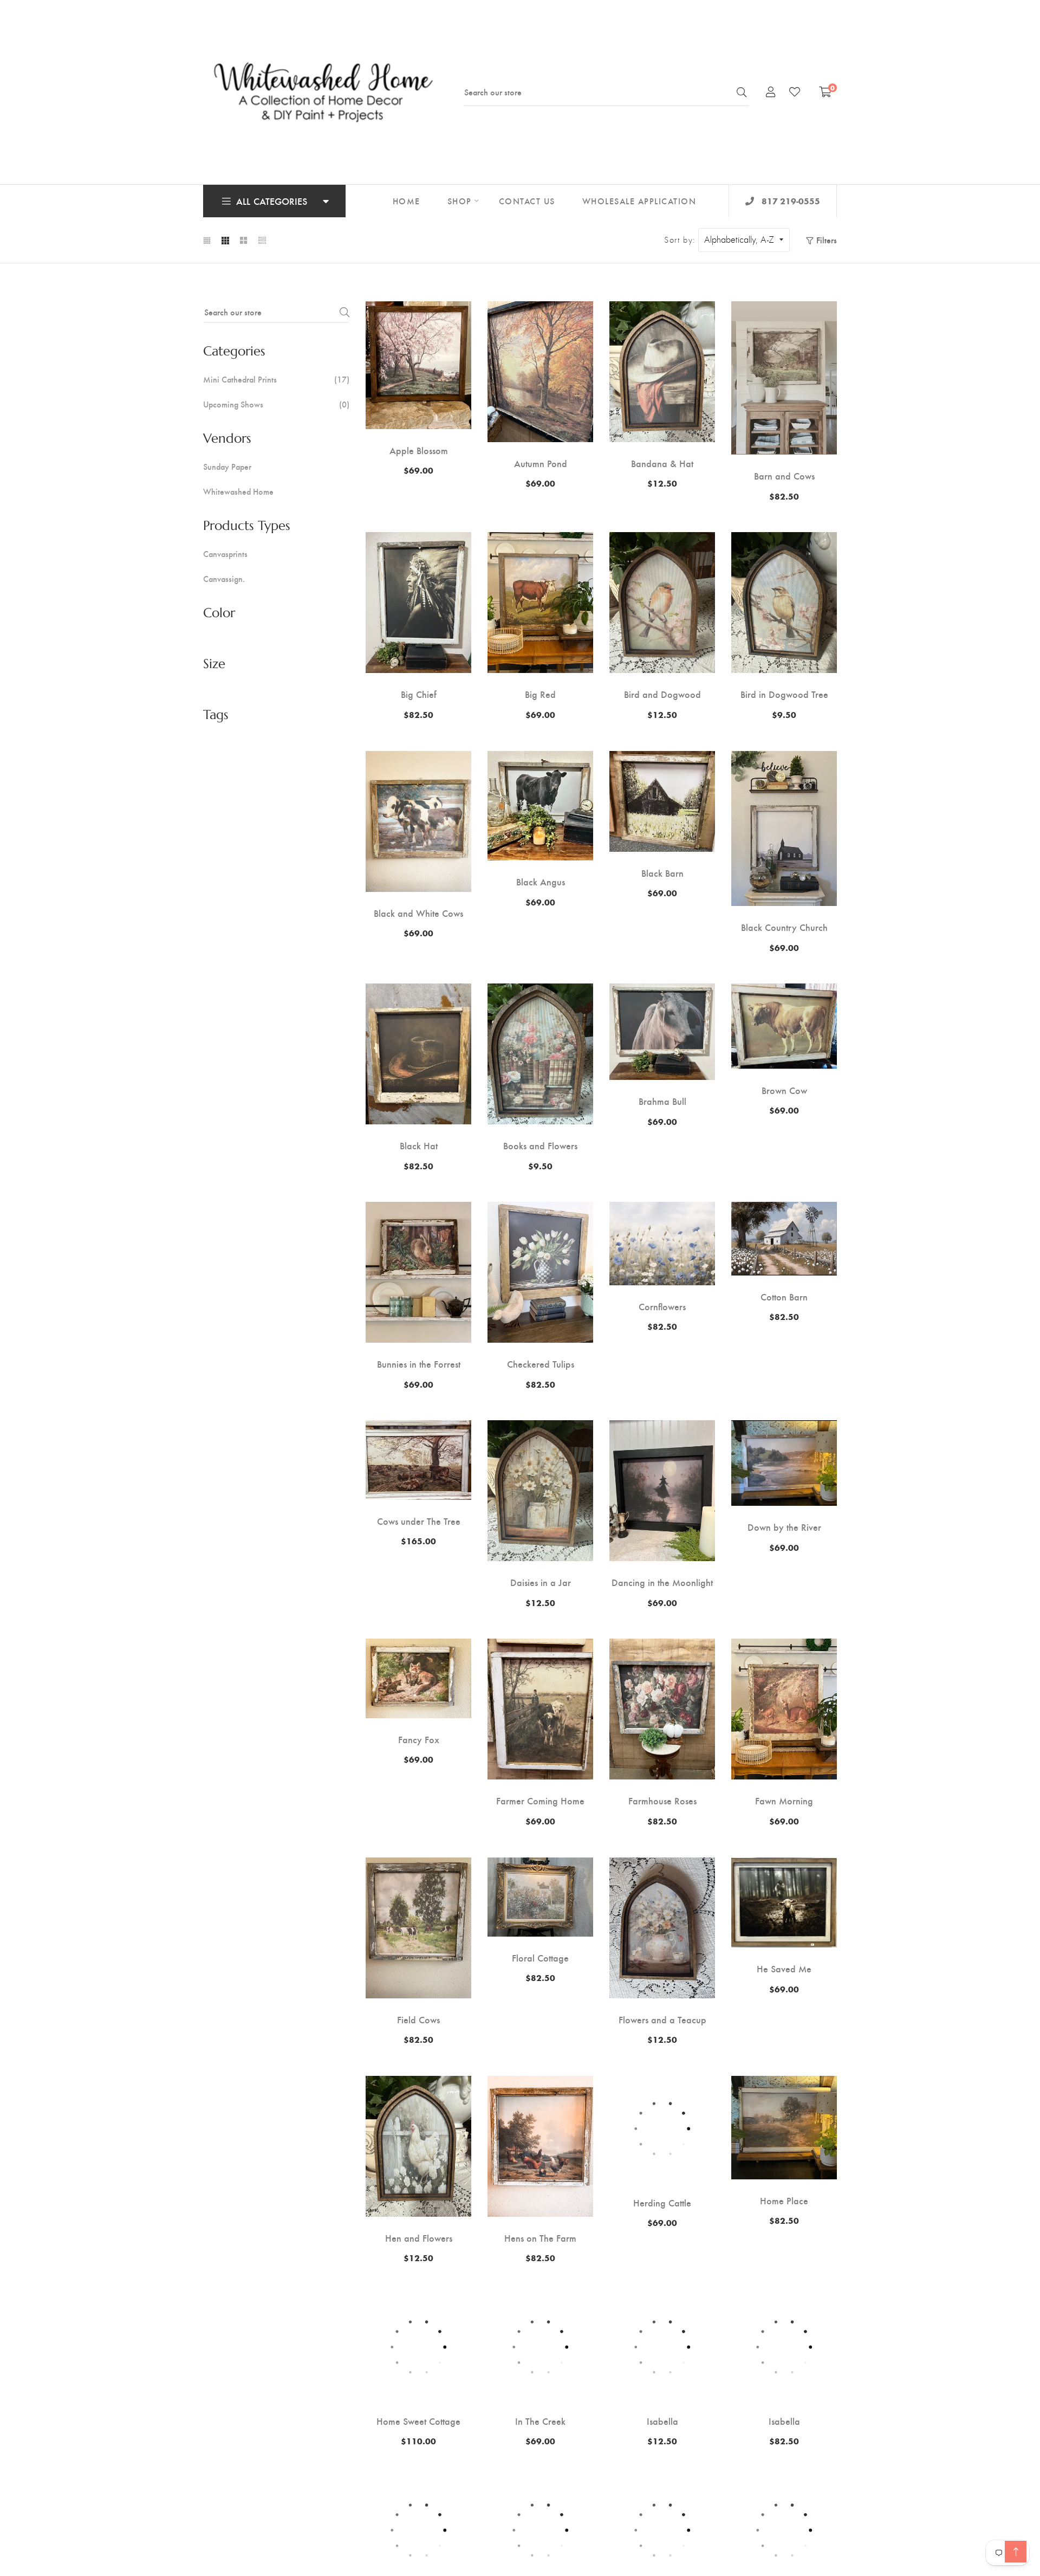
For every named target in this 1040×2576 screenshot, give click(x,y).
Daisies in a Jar (541, 1582)
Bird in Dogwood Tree (784, 694)
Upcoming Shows (276, 404)
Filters (827, 240)
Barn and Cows (784, 476)
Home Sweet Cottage (418, 2421)
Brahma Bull (662, 1101)
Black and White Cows (418, 913)
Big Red (540, 694)
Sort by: (680, 240)
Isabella (662, 2421)
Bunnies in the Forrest (419, 1364)
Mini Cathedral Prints (276, 379)
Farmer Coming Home (540, 1801)
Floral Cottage (540, 1958)
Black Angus (541, 882)
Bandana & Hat (662, 463)
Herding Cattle (662, 2192)
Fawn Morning (784, 1801)
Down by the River (784, 1527)
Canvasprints (225, 554)
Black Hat (419, 1145)
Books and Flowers (540, 1145)
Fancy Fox (419, 1739)
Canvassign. (224, 579)
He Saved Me (784, 1969)
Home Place (784, 2200)
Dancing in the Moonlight (662, 1582)
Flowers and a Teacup (662, 2020)
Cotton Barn (784, 1297)
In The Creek (540, 2421)
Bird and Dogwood (662, 694)
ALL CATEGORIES (272, 201)
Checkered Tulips (541, 1364)
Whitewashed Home (238, 491)
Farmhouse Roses (662, 1801)
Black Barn (662, 873)
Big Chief (419, 694)
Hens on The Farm (540, 2238)
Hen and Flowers (419, 2238)
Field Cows (418, 2020)
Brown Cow (784, 1090)
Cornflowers (662, 1306)
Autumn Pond (541, 463)
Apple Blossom (419, 450)
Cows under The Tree (419, 1521)
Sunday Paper (227, 467)
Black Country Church (784, 927)
